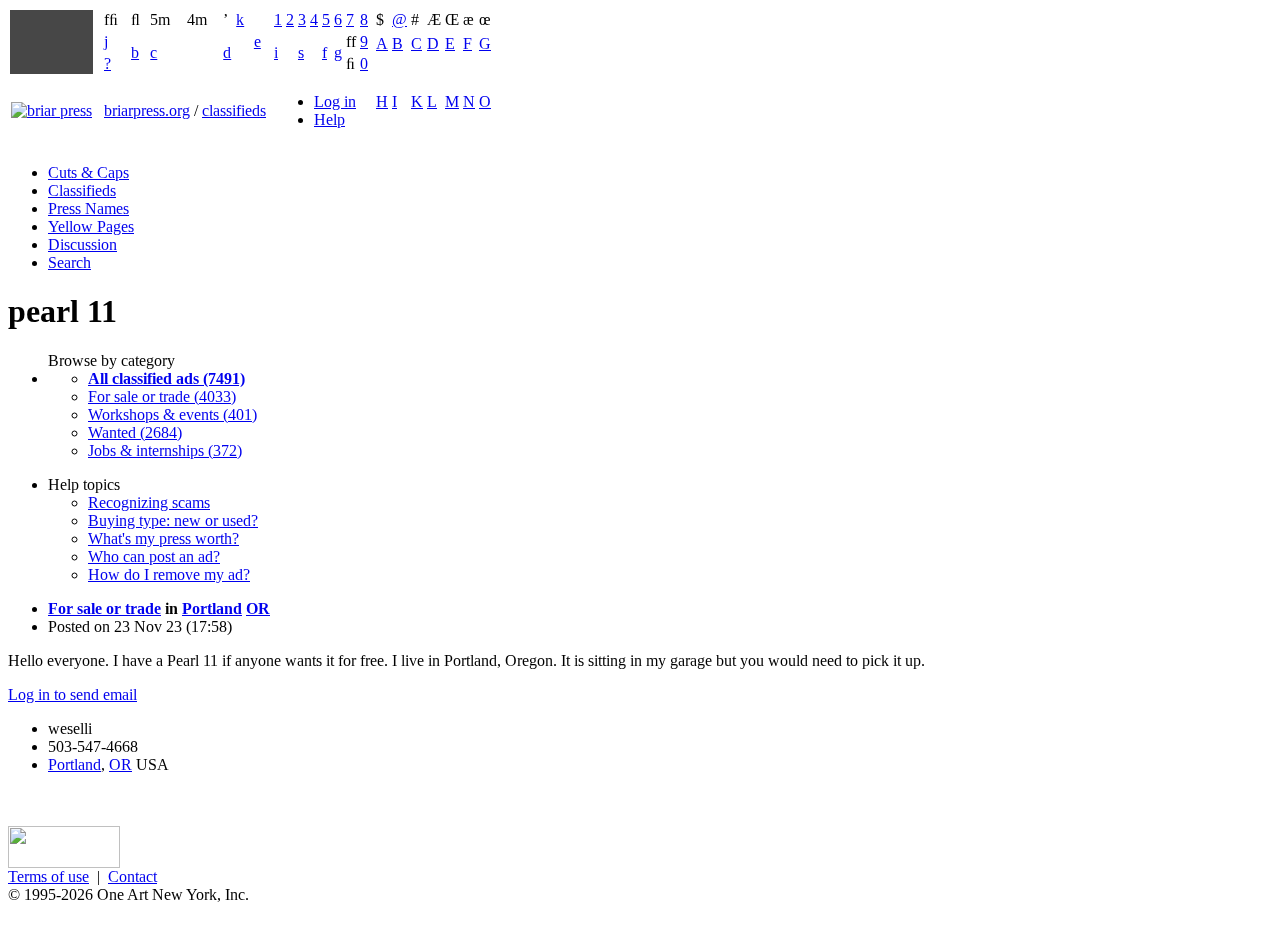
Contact (132, 876)
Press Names (88, 208)
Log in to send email (72, 694)
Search (69, 262)
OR (258, 608)
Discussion (82, 244)
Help (329, 119)
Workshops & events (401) (172, 414)
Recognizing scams (149, 502)
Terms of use (48, 876)
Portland (212, 608)
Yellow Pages (91, 226)
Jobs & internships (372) (165, 450)
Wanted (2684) (135, 432)
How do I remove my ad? (169, 574)
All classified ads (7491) (166, 378)
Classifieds (82, 190)
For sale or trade (104, 608)
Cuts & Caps (88, 172)
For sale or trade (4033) (162, 396)
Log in (335, 101)
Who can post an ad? (154, 556)
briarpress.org (147, 110)
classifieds (234, 110)
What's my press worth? (163, 538)
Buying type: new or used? (173, 520)
